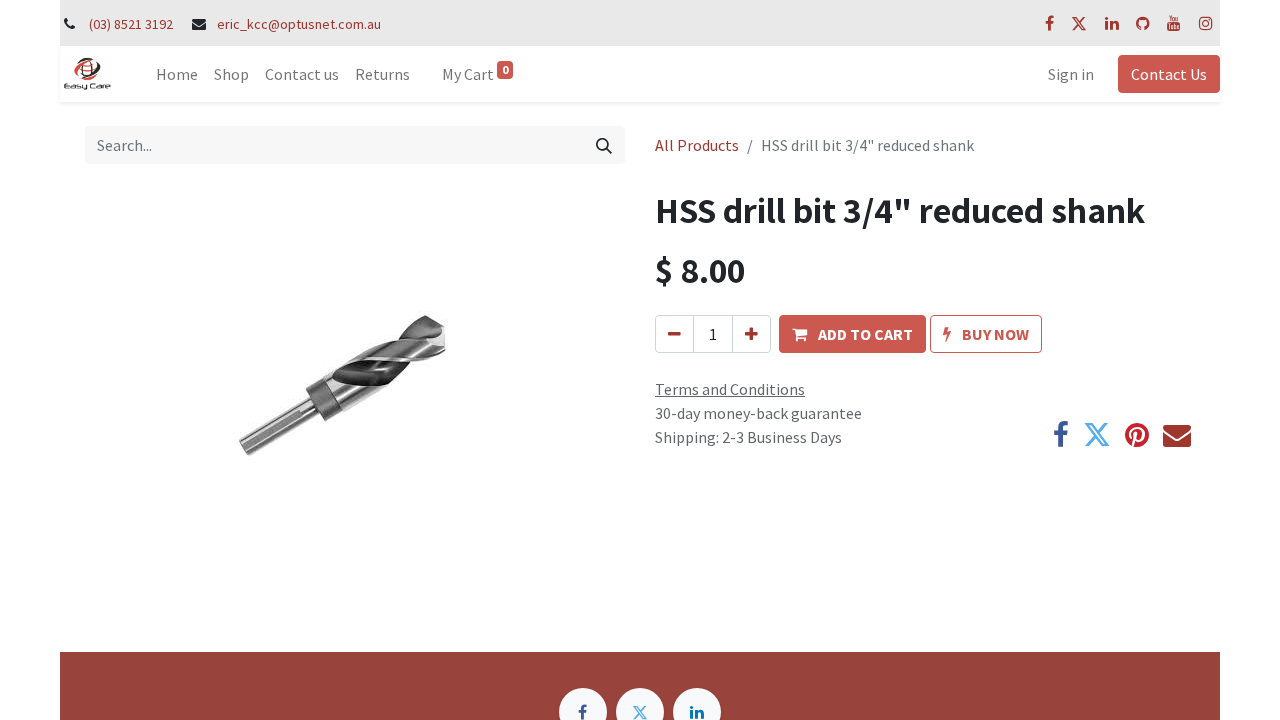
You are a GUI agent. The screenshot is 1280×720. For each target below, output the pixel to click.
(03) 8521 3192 (131, 24)
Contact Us (1169, 74)
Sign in (1071, 74)
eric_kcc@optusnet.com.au (299, 24)
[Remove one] (674, 334)
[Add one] (751, 334)
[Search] (604, 145)
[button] (852, 334)
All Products (697, 145)
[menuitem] (177, 74)
